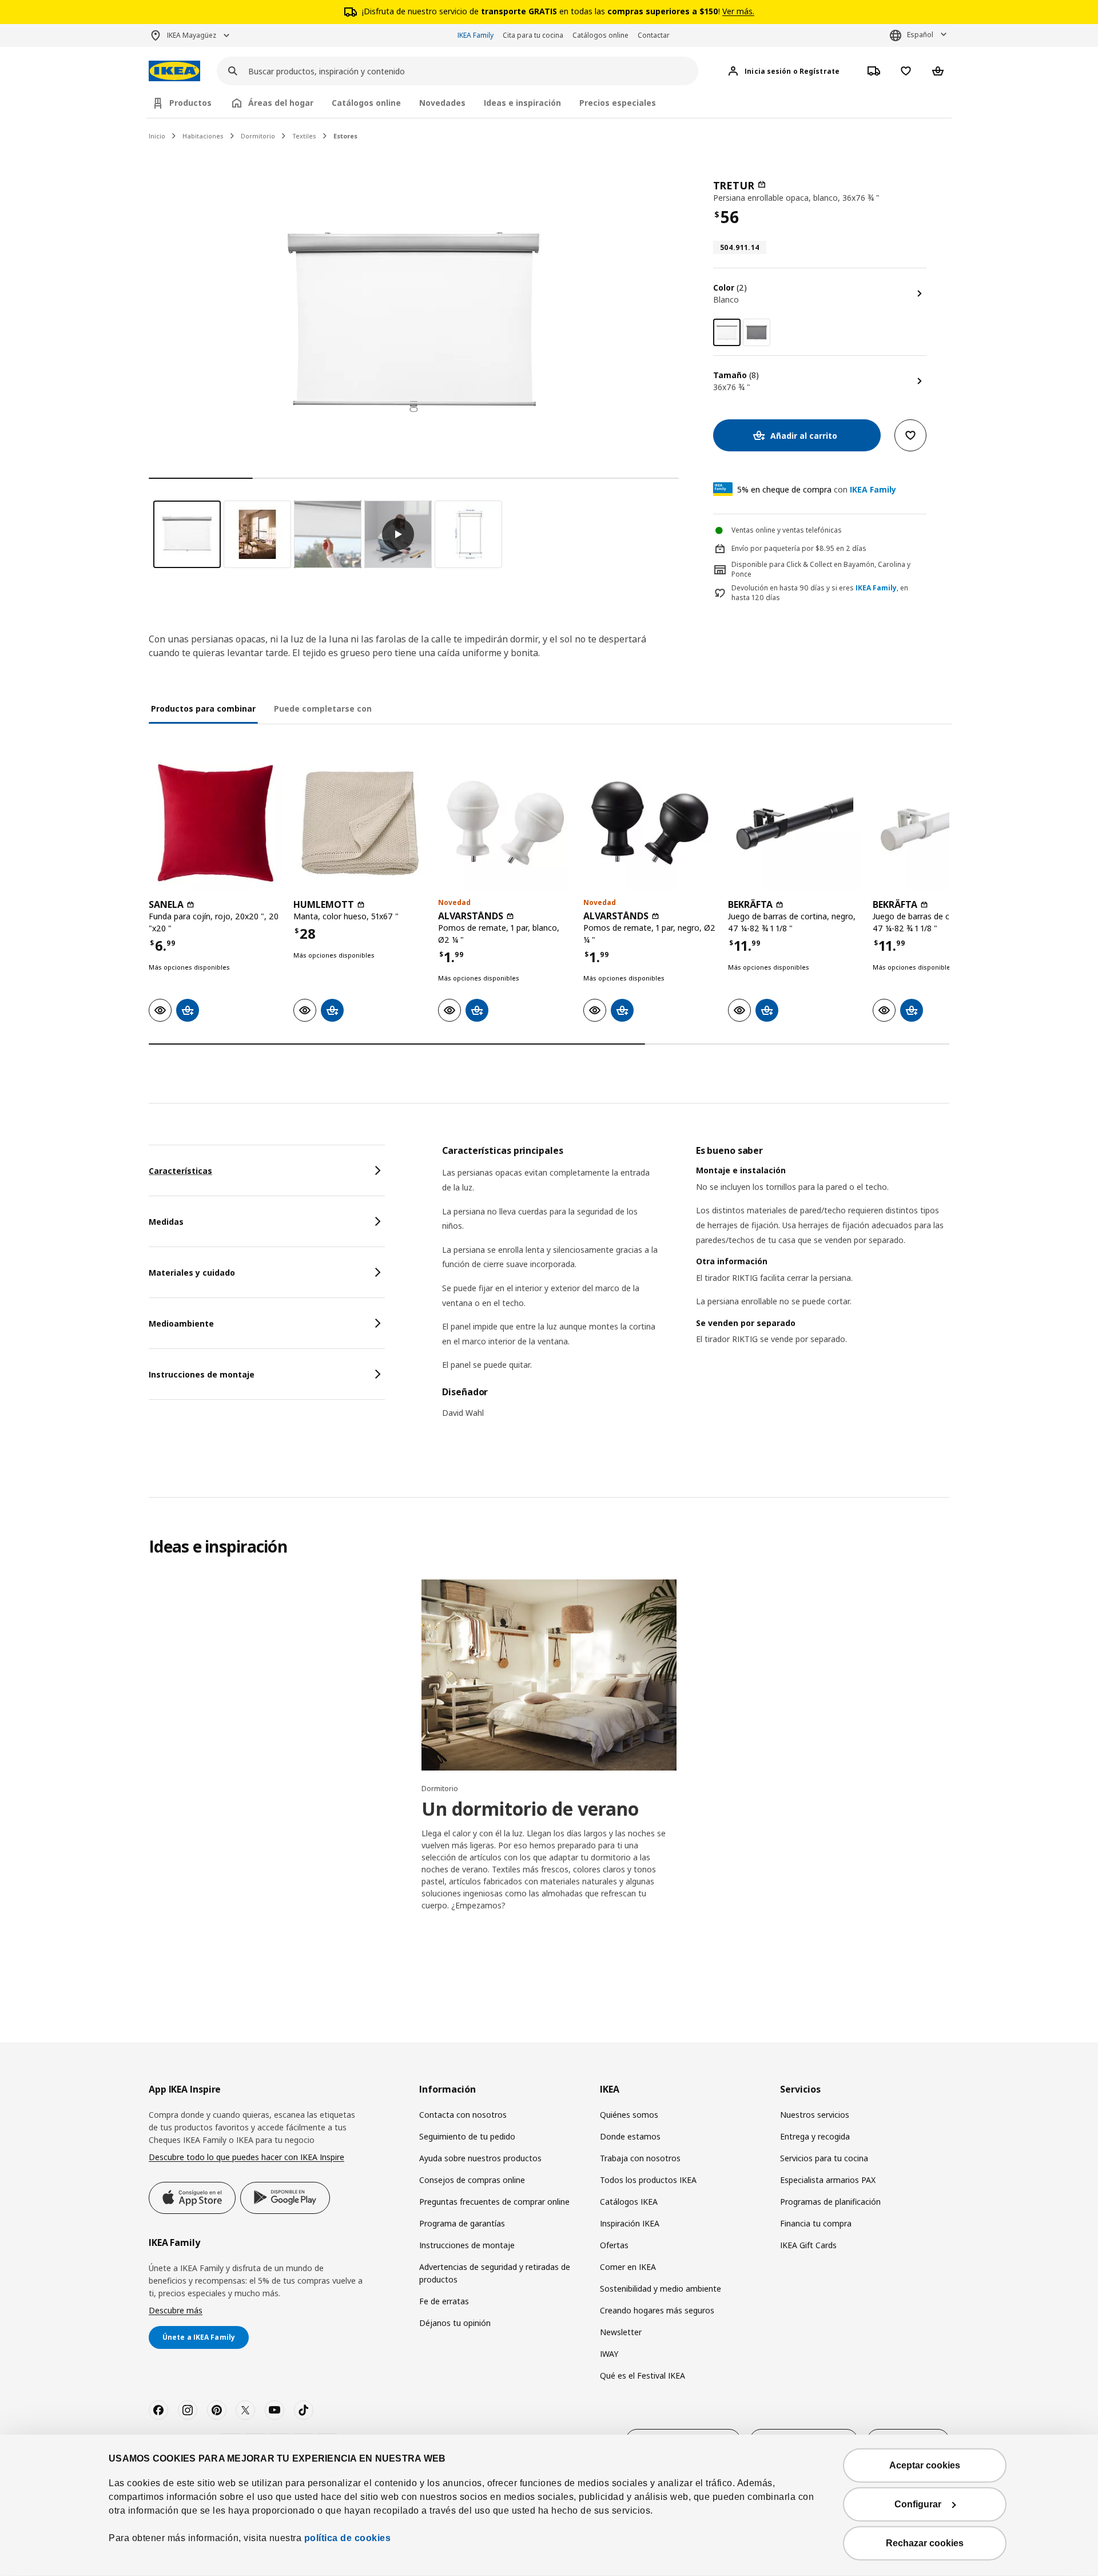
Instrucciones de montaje (467, 2245)
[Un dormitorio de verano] (549, 1675)
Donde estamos (630, 2136)
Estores (345, 136)
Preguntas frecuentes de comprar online (494, 2202)
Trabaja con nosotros (640, 2158)
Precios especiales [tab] (618, 103)
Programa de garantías (462, 2223)
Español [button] (920, 35)
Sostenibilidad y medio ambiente (661, 2289)
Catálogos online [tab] (366, 103)
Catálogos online (600, 35)
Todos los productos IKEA (648, 2180)
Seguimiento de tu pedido (467, 2136)
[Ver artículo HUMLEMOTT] (360, 823)
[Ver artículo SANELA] (215, 823)
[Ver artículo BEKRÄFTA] (795, 823)
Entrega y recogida (815, 2136)
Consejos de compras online (472, 2180)
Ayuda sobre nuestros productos (480, 2158)
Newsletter (621, 2332)
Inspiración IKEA (630, 2223)
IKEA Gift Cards (808, 2245)
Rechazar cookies (925, 2543)
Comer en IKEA (628, 2267)
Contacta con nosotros (463, 2115)
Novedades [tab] (442, 103)
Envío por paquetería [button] (766, 548)
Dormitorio (258, 136)
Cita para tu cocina (533, 35)
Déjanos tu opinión (455, 2323)
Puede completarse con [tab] (323, 709)
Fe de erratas (444, 2301)
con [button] (817, 489)
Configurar (918, 2504)
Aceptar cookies (925, 2465)
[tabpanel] (696, 1289)
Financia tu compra (816, 2223)
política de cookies (346, 2538)
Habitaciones (203, 136)
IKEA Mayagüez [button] (192, 35)
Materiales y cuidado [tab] (192, 1273)
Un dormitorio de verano (530, 1809)
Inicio (157, 136)
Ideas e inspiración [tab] (522, 103)
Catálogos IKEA (629, 2202)
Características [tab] (180, 1171)
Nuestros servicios (815, 2115)
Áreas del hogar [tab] (281, 103)
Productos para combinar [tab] (203, 709)
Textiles (304, 136)
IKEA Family (476, 35)
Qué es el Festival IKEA (643, 2375)
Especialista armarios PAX (828, 2180)
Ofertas (614, 2245)
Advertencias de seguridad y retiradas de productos (495, 2273)
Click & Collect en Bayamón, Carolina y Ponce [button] (821, 569)
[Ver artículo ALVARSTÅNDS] (505, 823)
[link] (757, 332)
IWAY (609, 2354)
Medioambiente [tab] (181, 1323)
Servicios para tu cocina (824, 2158)
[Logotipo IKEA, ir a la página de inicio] (174, 71)
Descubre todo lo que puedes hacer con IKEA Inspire (246, 2157)
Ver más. (738, 11)
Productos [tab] (190, 103)
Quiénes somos (629, 2115)
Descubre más (176, 2310)
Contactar (654, 35)
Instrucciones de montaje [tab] (202, 1374)
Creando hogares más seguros (657, 2310)
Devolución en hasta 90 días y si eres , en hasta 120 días (820, 593)
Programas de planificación (830, 2202)
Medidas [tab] (166, 1222)
